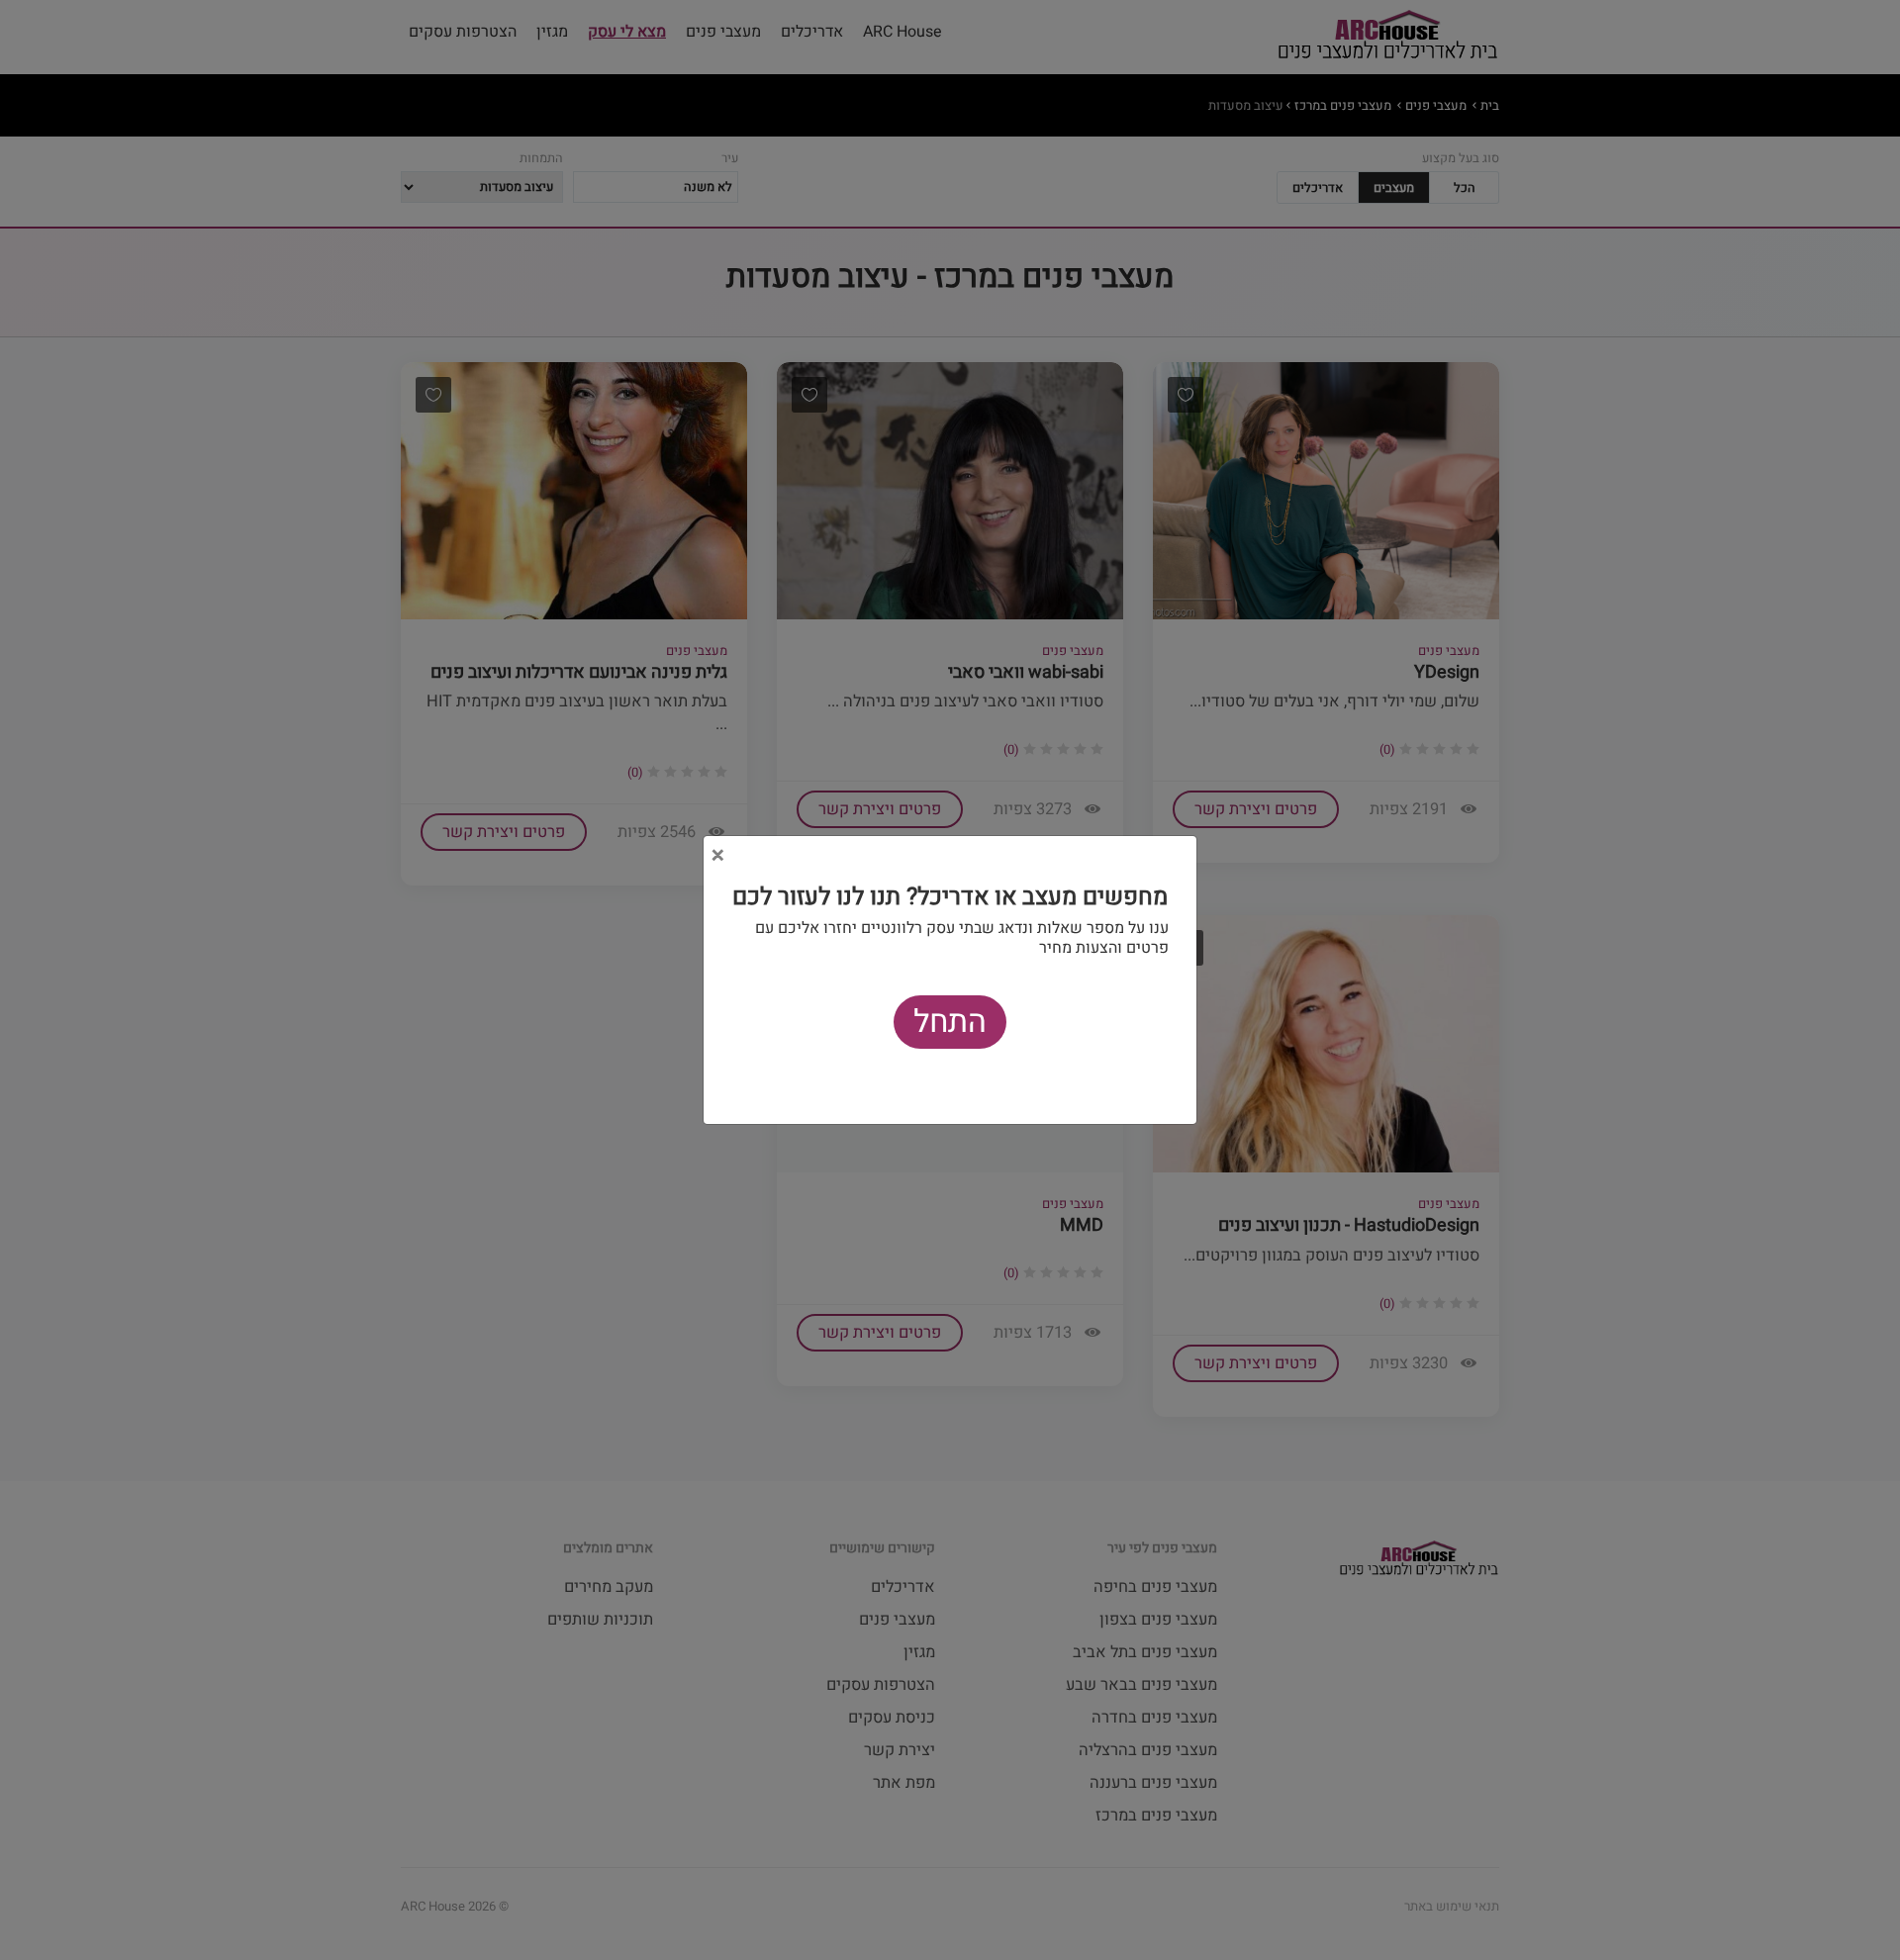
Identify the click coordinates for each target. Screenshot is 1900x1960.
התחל (950, 1022)
